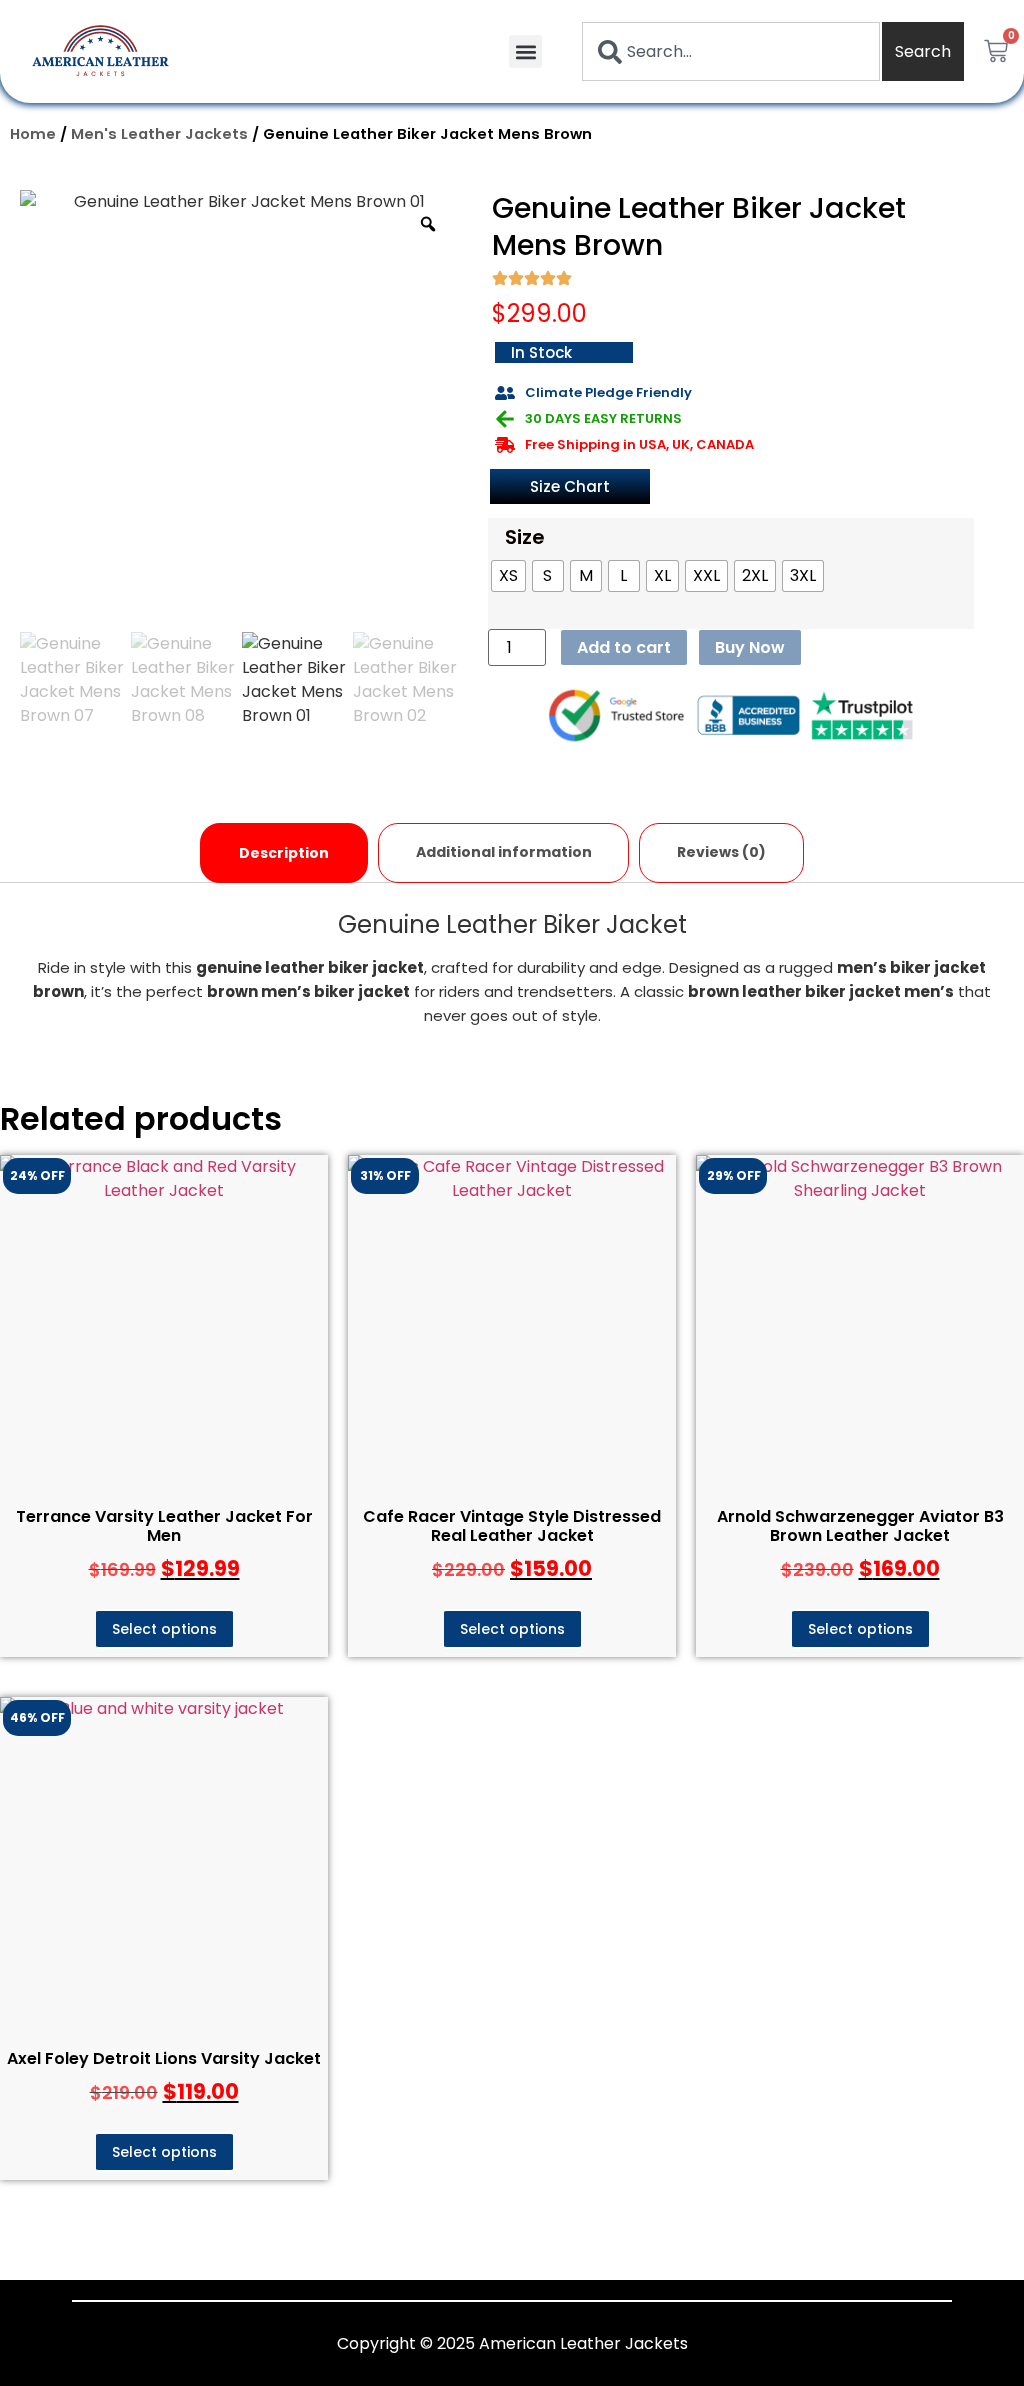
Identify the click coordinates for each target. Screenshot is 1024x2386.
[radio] (508, 576)
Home (33, 134)
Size (525, 537)
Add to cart (624, 647)
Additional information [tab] (504, 852)
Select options (164, 1629)
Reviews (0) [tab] (721, 852)
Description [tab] (284, 853)
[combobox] (731, 51)
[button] (525, 51)
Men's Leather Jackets (159, 134)
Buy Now (750, 647)
